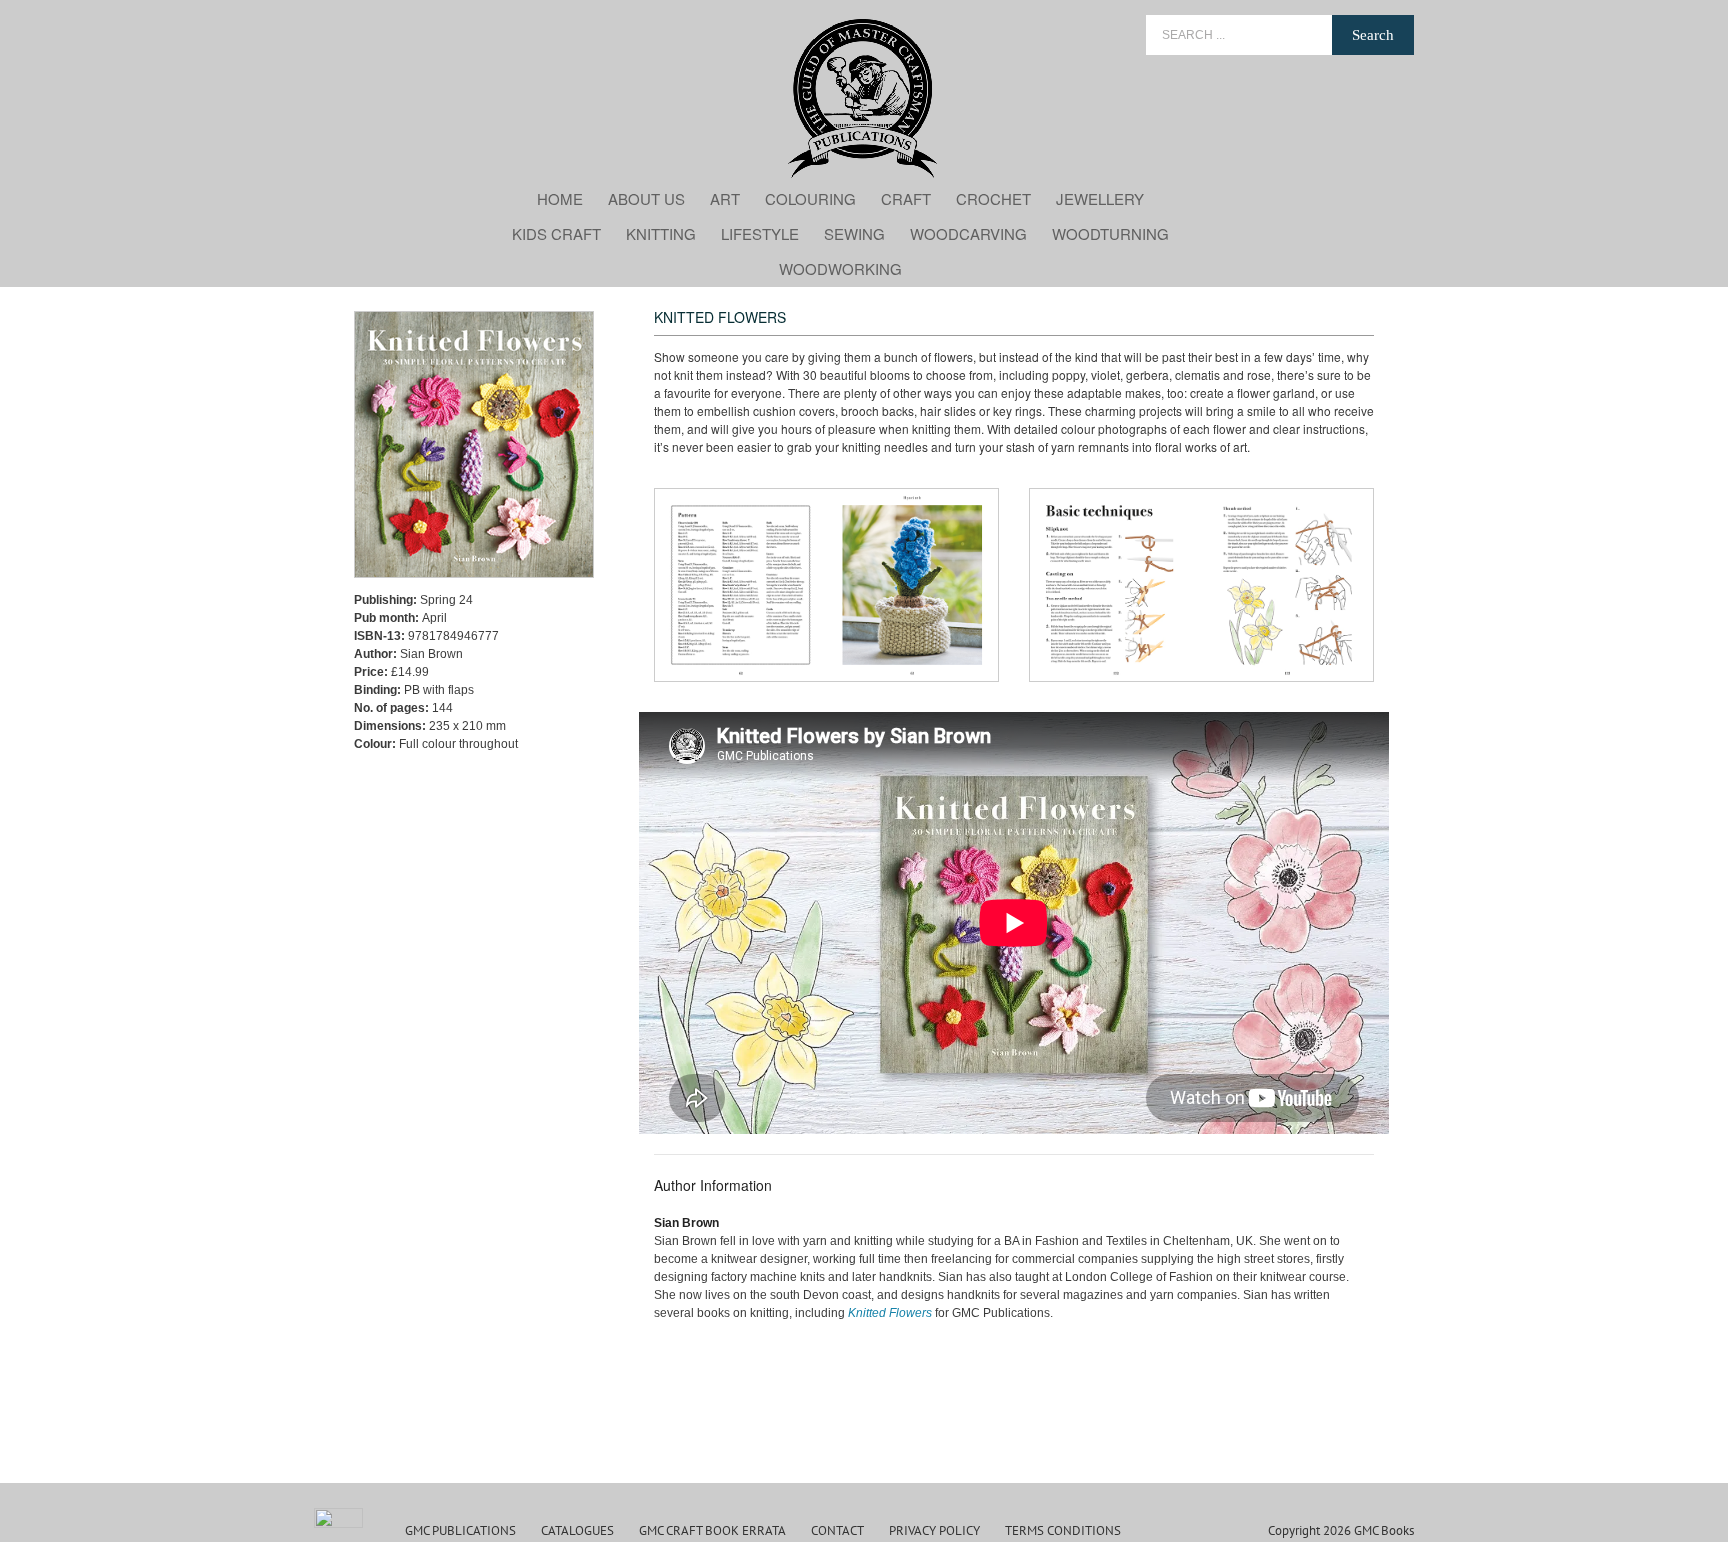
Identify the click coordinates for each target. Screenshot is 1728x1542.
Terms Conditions (1063, 1530)
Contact (837, 1530)
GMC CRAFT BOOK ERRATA (712, 1530)
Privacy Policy (934, 1530)
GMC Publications (460, 1530)
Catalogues (577, 1530)
